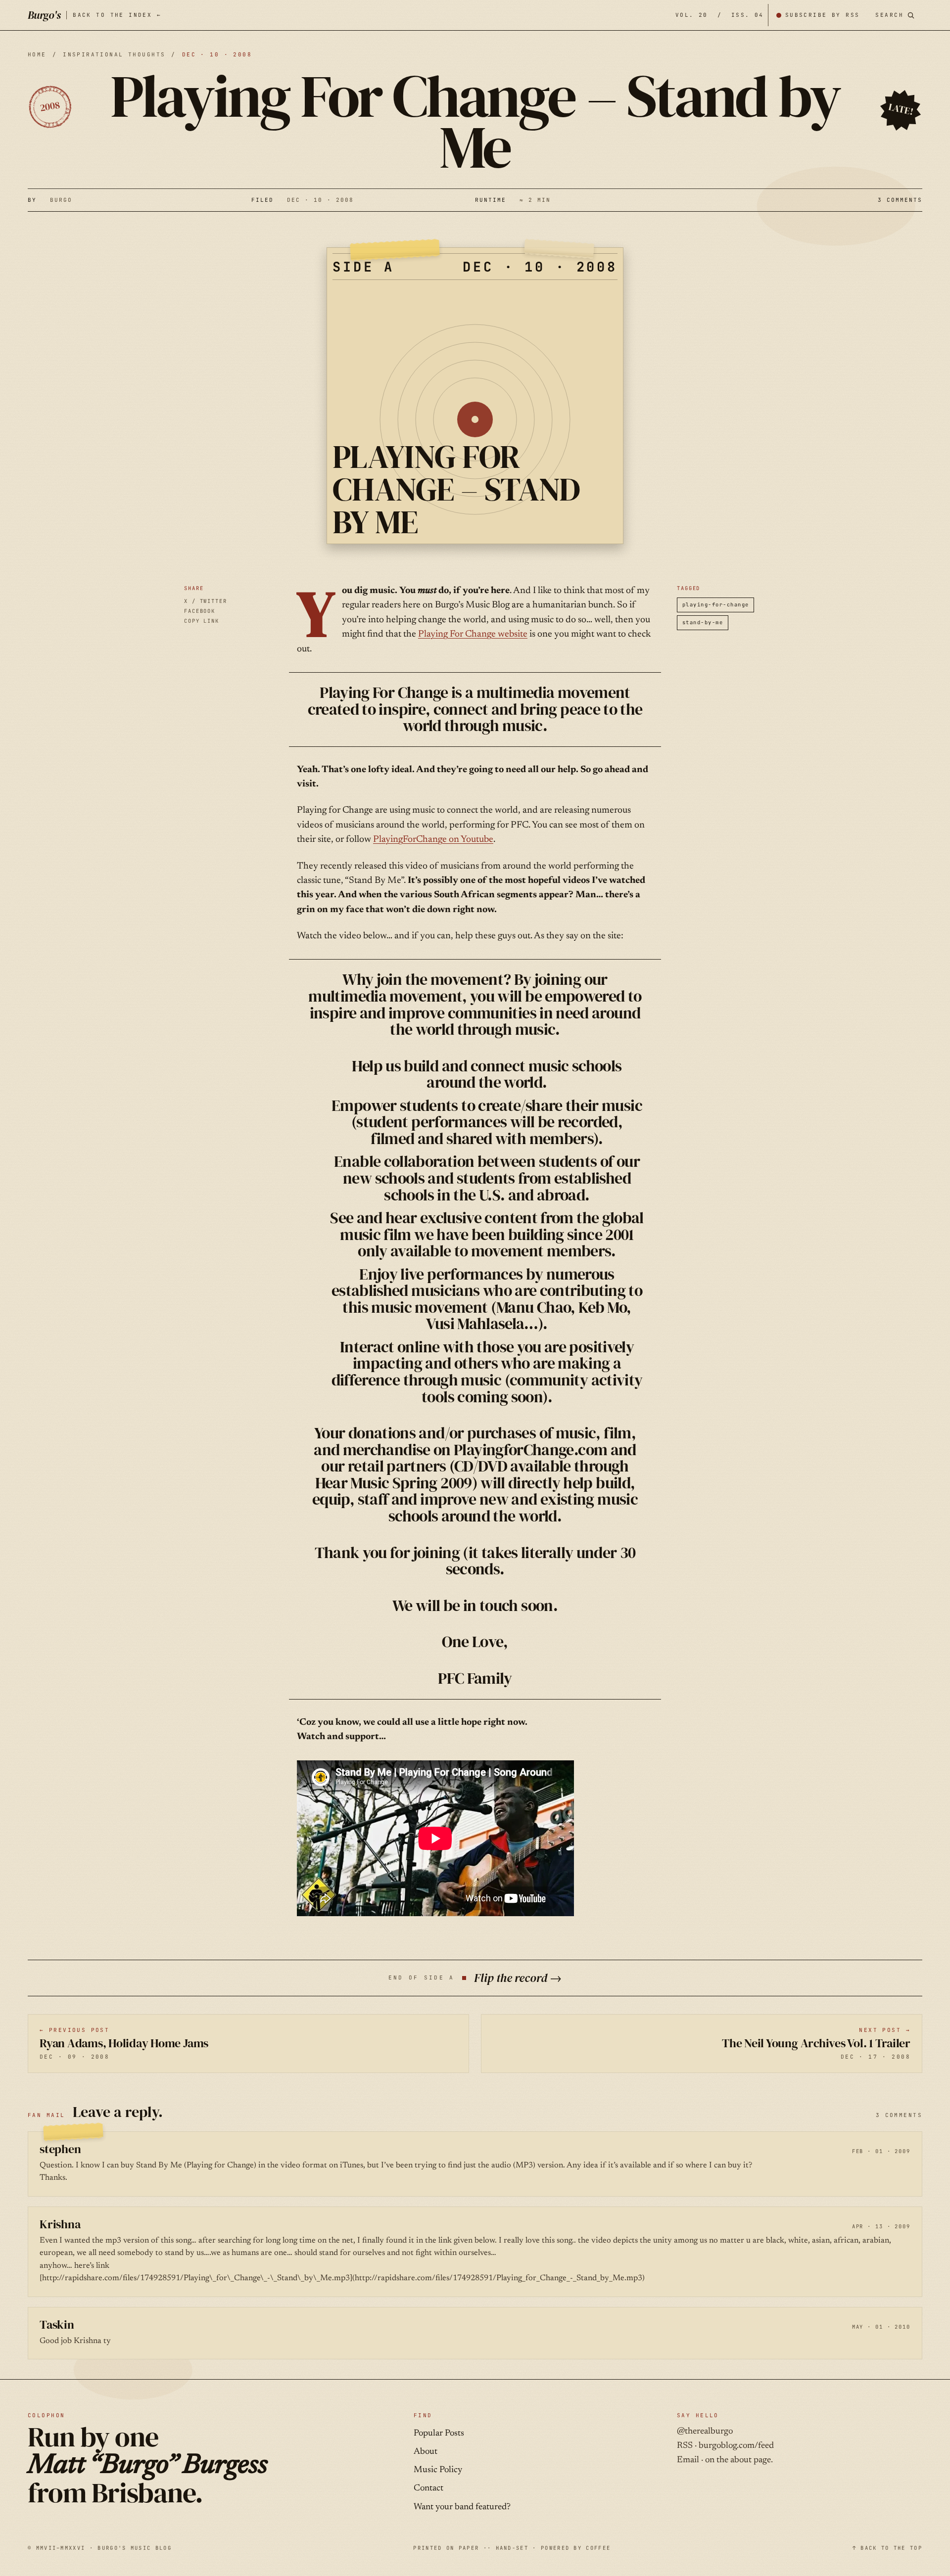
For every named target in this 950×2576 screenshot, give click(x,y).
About (426, 2452)
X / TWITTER (206, 601)
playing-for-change (715, 604)
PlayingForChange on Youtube (433, 840)
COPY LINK (202, 621)
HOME (37, 54)
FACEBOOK (200, 611)
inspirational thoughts (114, 54)
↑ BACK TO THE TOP (887, 2548)
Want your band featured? (462, 2507)
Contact (428, 2488)
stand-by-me (703, 622)
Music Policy (438, 2470)
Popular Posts (439, 2434)
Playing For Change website (473, 634)
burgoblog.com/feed (736, 2446)
